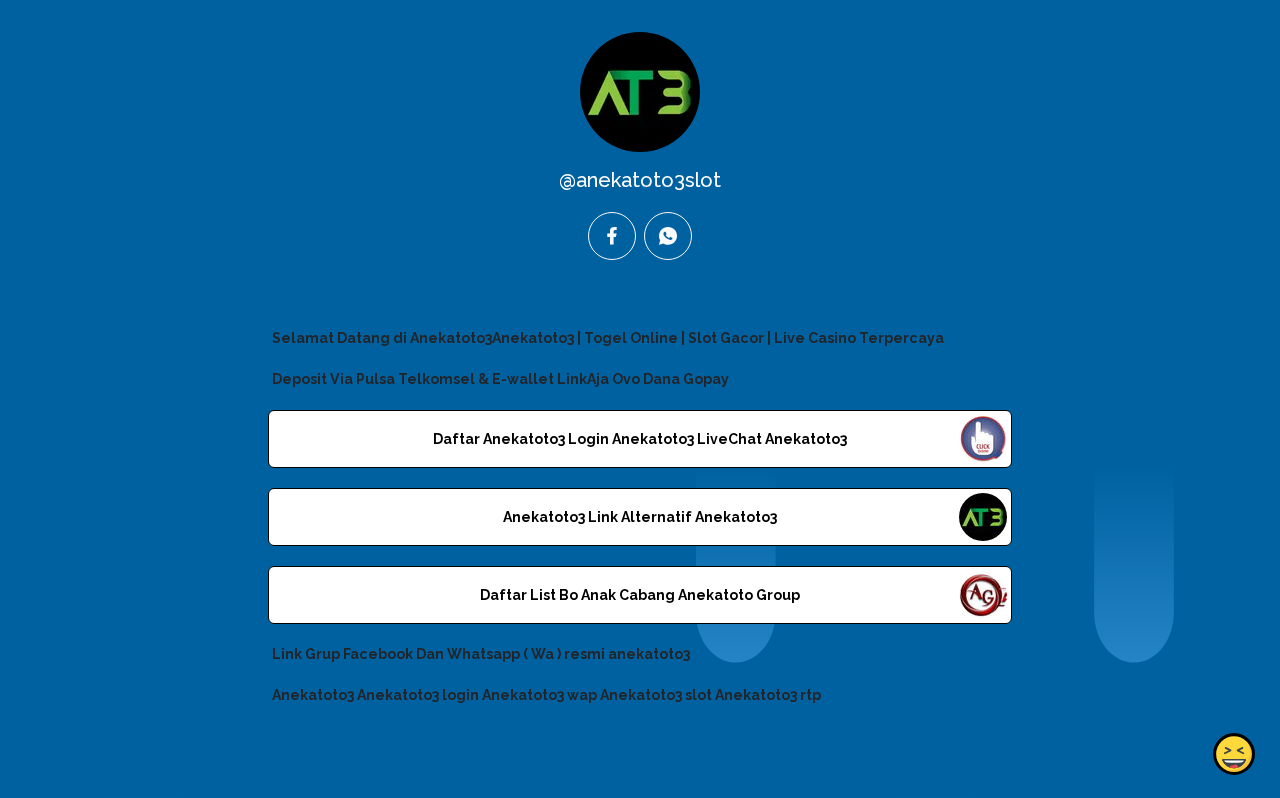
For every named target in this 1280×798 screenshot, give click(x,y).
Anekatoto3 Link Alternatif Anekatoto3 (640, 517)
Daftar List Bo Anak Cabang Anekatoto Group (640, 595)
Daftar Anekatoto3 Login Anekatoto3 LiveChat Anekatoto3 (640, 439)
